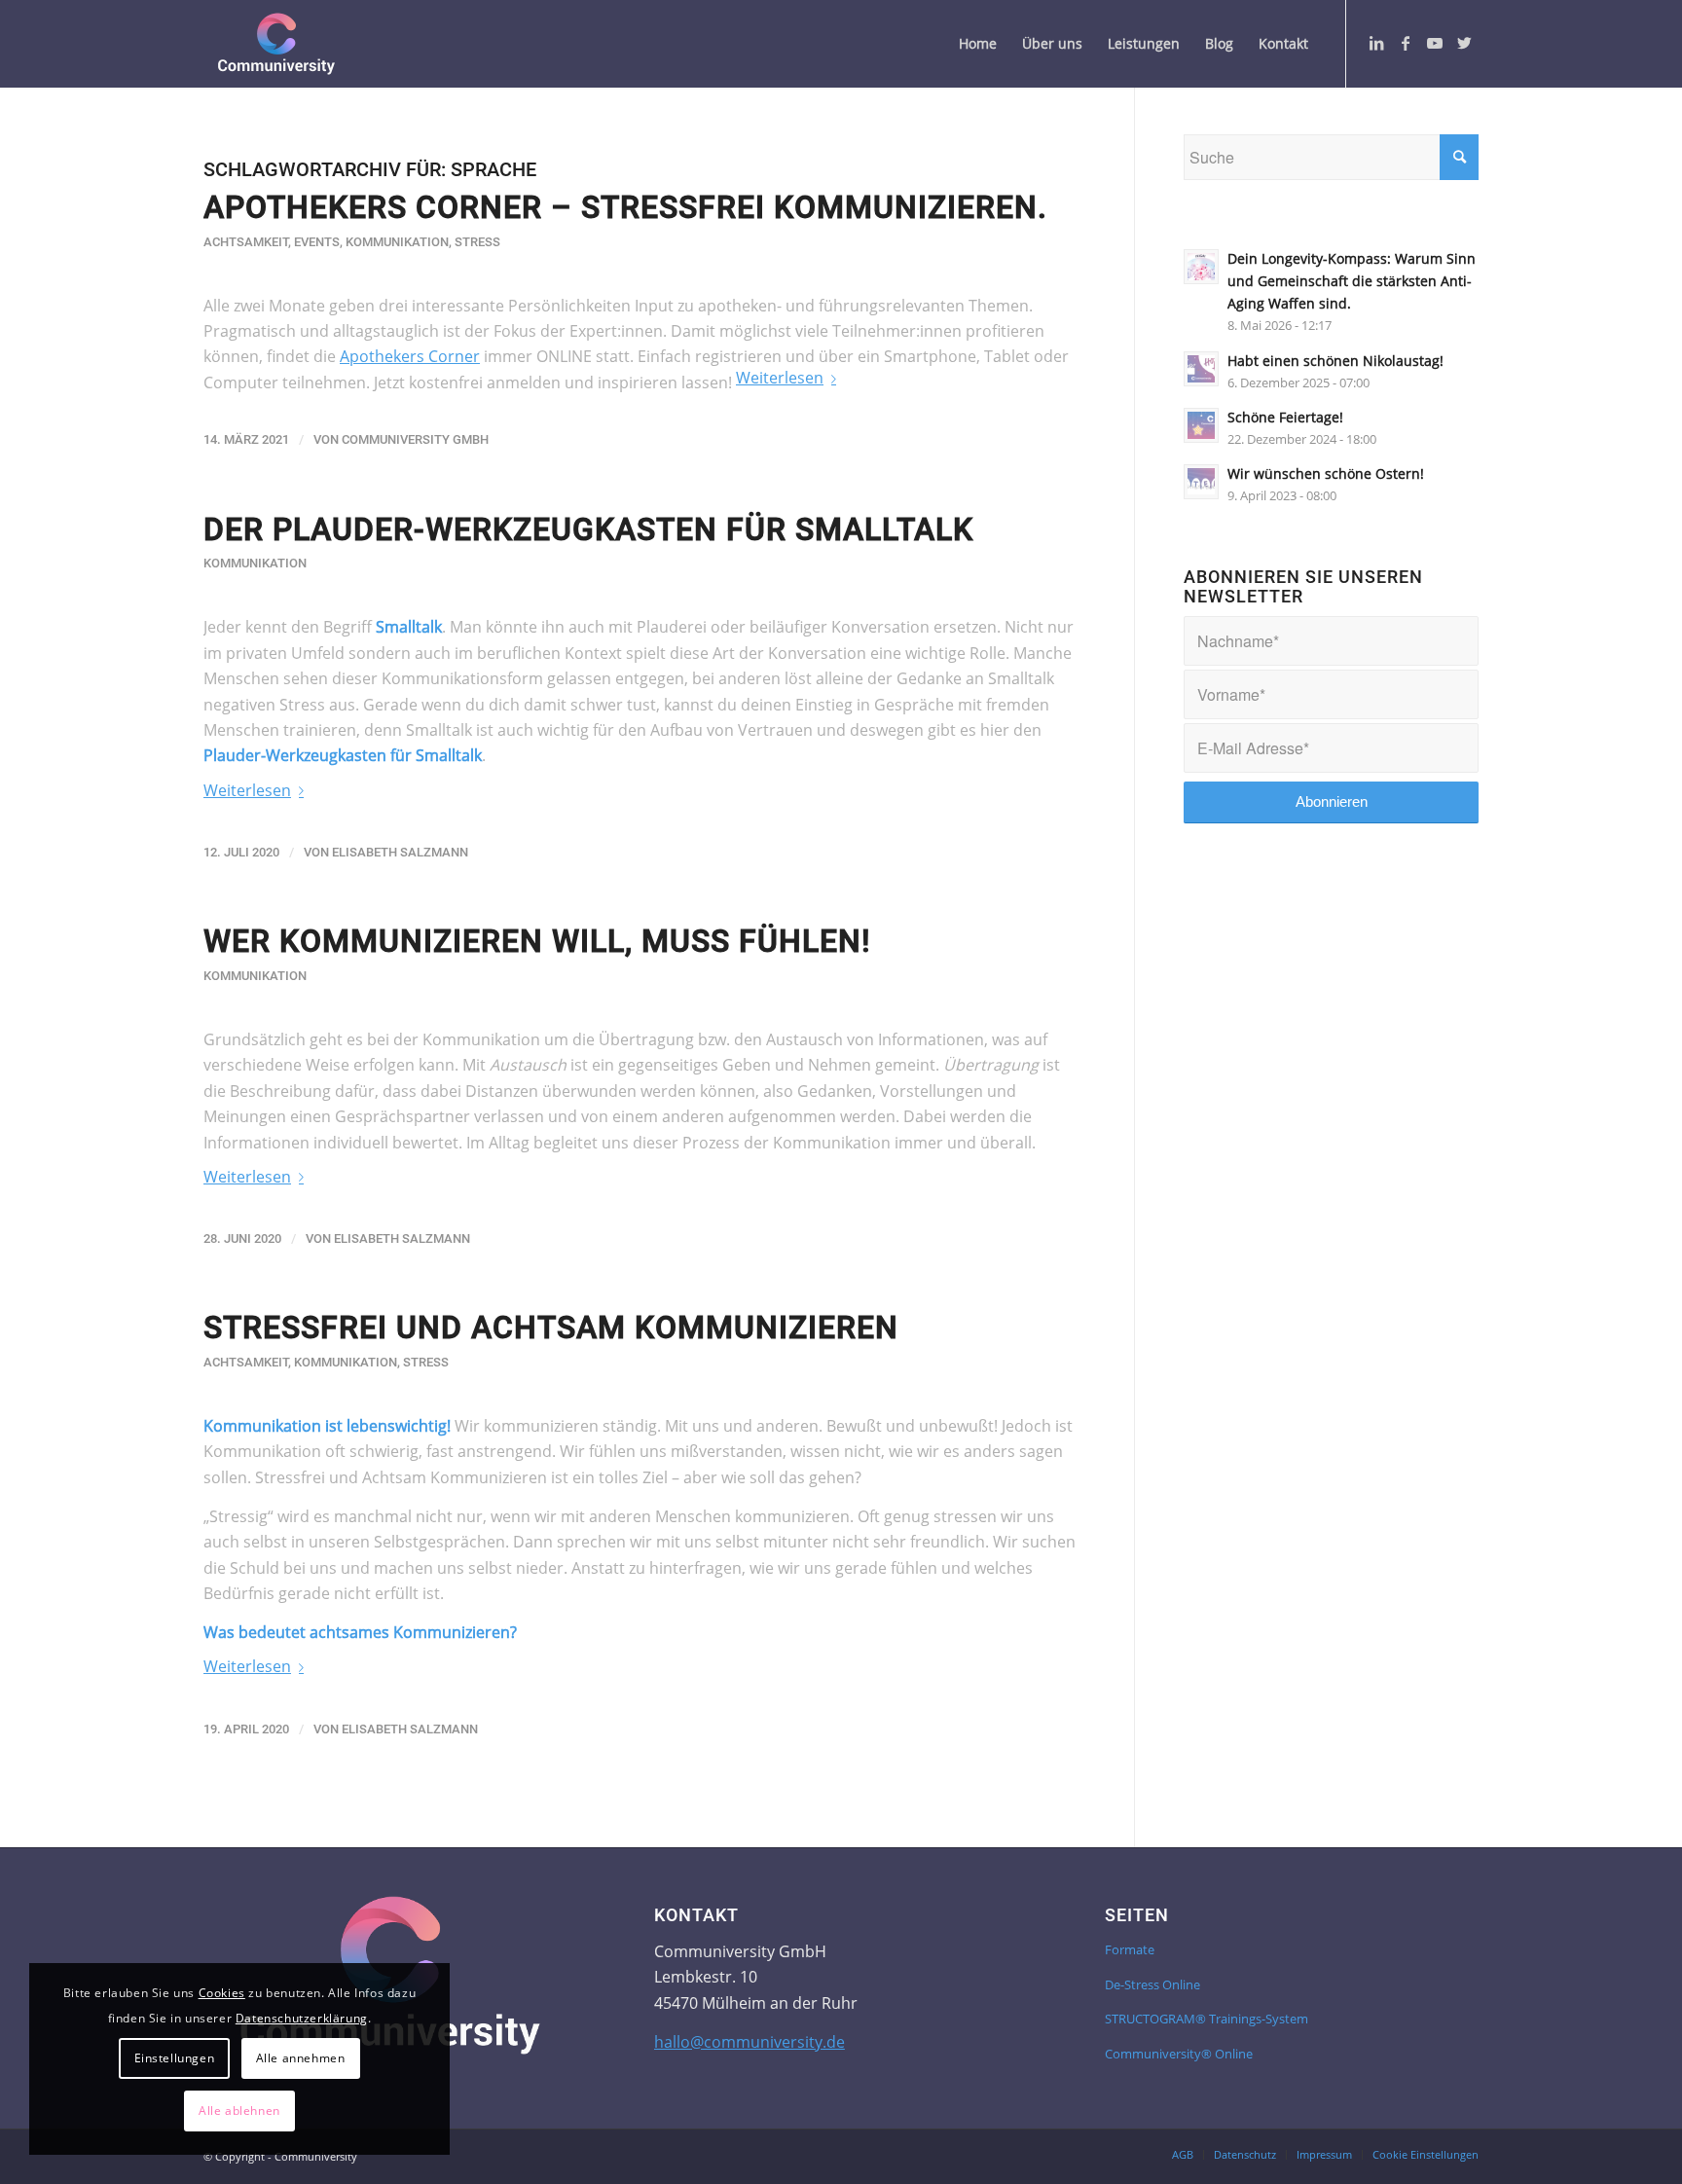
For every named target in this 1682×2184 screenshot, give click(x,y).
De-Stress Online (1152, 1984)
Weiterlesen (780, 378)
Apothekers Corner (410, 356)
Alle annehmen (301, 2058)
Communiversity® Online (1179, 2054)
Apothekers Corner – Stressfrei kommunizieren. (625, 207)
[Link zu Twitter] (1464, 43)
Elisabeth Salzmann (400, 852)
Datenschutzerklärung (302, 2018)
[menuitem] (978, 44)
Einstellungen (175, 2058)
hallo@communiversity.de (750, 2042)
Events (317, 242)
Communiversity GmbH (415, 439)
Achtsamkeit (246, 242)
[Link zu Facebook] (1406, 43)
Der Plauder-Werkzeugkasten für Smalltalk (588, 529)
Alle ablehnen (239, 2111)
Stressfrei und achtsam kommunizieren (551, 1328)
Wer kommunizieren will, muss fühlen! (537, 941)
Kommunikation (397, 242)
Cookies (222, 1993)
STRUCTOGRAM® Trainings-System (1207, 2019)
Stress (477, 242)
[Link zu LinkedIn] (1376, 43)
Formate (1130, 1949)
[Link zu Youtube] (1435, 43)
